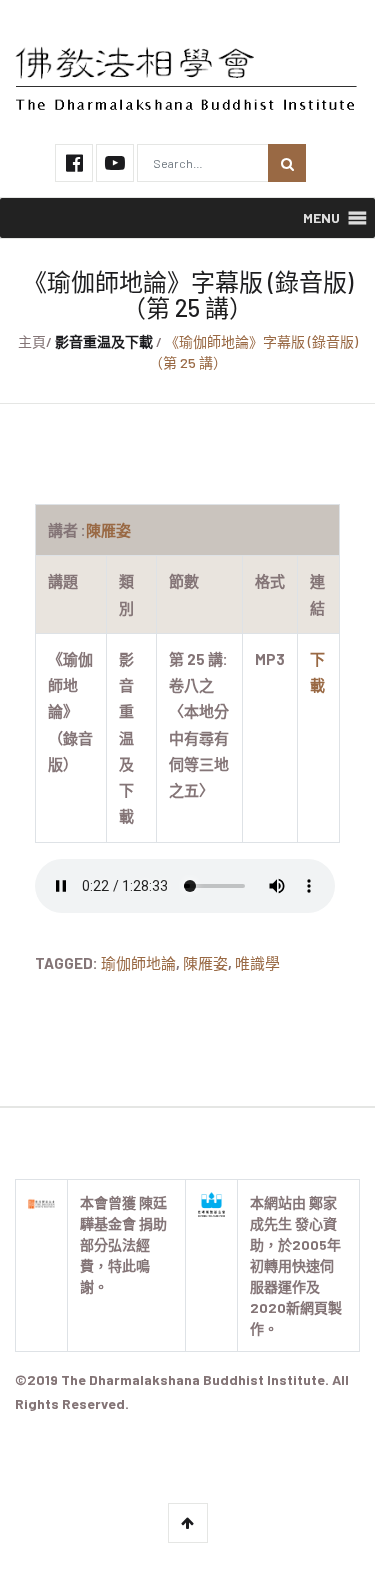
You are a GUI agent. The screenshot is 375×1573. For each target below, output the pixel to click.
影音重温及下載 (104, 341)
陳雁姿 (205, 963)
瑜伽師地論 (138, 963)
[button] (321, 218)
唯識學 (257, 963)
